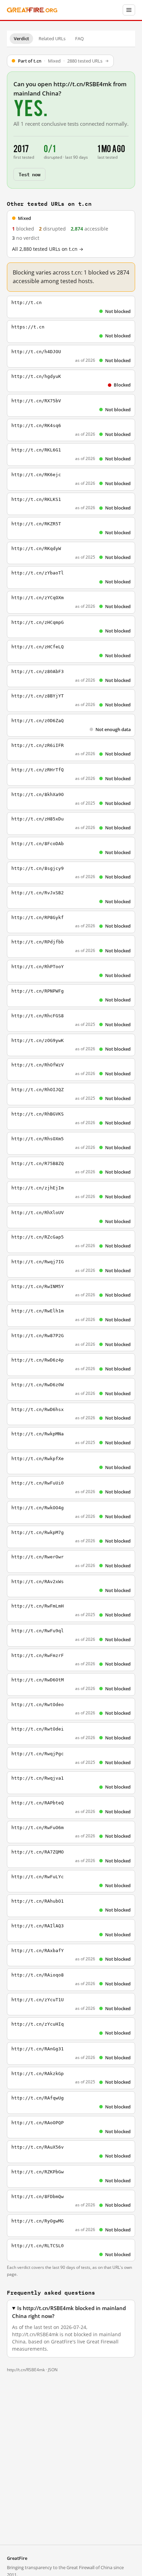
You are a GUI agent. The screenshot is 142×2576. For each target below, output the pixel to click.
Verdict (21, 38)
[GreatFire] (32, 10)
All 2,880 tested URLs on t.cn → (48, 249)
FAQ (79, 38)
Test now (29, 174)
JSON (53, 2370)
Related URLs (52, 38)
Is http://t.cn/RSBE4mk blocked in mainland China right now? (69, 2312)
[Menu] (129, 10)
